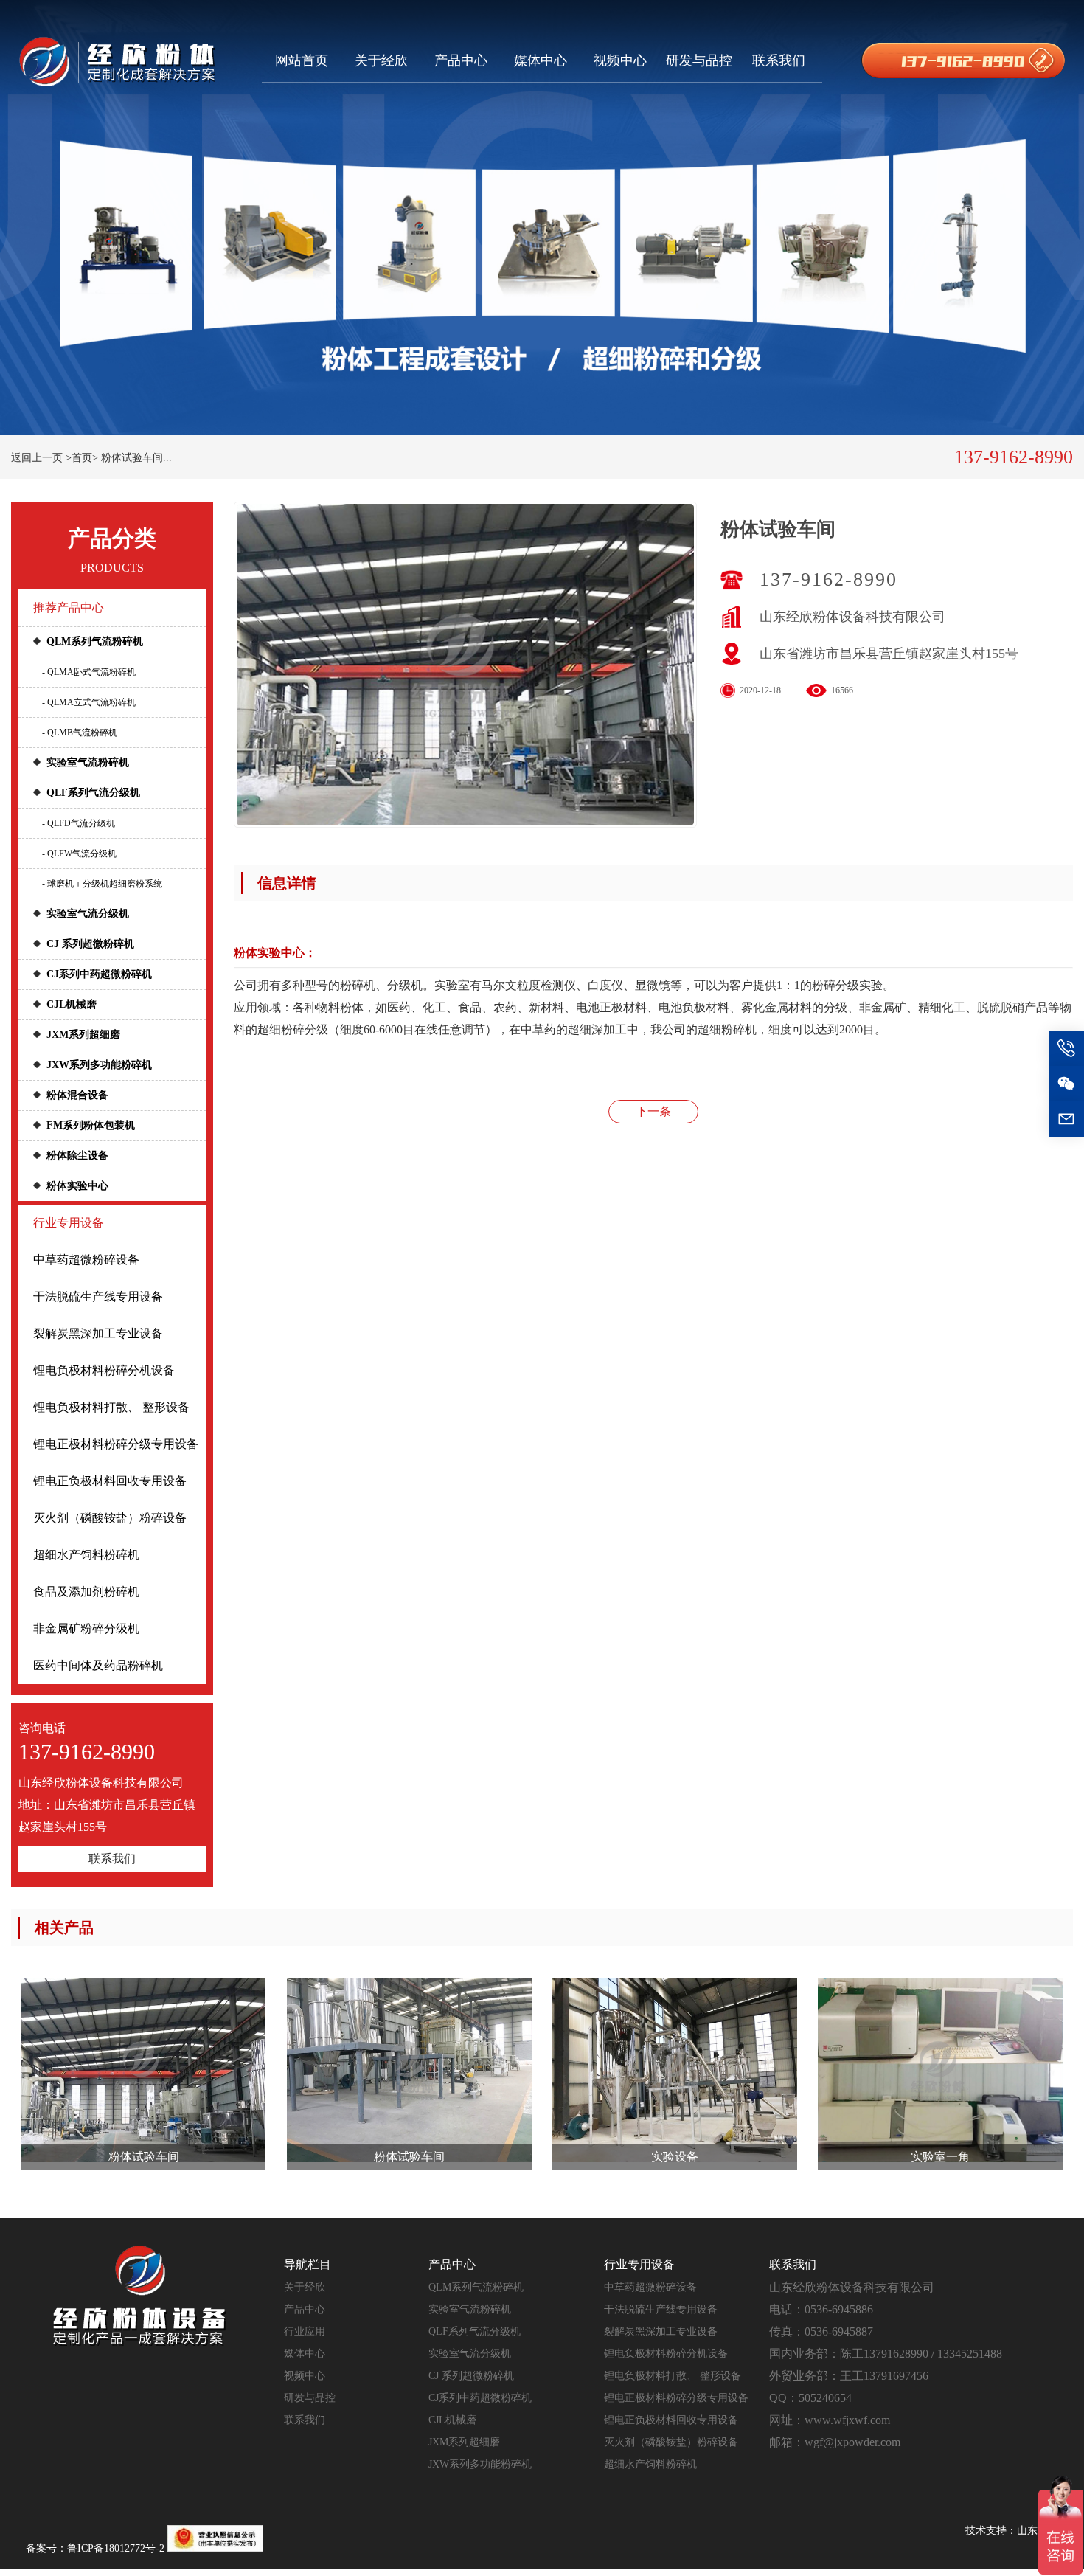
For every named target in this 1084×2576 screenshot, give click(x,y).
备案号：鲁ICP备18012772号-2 (95, 2548)
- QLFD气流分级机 (79, 823)
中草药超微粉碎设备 (86, 1260)
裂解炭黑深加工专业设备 (98, 1333)
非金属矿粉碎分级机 (86, 1628)
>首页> (82, 458)
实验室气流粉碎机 (88, 762)
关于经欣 (381, 60)
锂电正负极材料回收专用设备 (110, 1481)
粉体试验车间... (136, 458)
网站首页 (302, 60)
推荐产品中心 (69, 607)
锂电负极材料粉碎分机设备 (104, 1370)
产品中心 (461, 60)
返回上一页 (37, 458)
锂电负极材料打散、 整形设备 (111, 1407)
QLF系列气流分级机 (93, 793)
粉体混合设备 (77, 1095)
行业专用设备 (69, 1223)
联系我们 (779, 60)
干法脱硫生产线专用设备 (98, 1296)
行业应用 (305, 2331)
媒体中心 (541, 60)
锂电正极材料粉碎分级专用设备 (116, 1444)
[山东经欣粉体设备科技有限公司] (117, 60)
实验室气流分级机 (88, 914)
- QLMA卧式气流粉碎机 (89, 672)
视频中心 (620, 60)
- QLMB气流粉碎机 (80, 733)
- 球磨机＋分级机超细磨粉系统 (102, 884)
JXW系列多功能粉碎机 (99, 1065)
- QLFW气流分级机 (79, 854)
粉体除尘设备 (77, 1156)
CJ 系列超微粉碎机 (90, 944)
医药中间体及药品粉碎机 (98, 1665)
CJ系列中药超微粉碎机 (99, 974)
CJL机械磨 (72, 1004)
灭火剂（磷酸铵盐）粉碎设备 (110, 1518)
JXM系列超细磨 (83, 1035)
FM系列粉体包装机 (91, 1125)
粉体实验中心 (77, 1186)
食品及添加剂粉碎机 (86, 1592)
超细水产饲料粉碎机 (86, 1555)
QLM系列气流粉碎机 (95, 641)
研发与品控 (699, 60)
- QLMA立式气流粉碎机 (89, 702)
